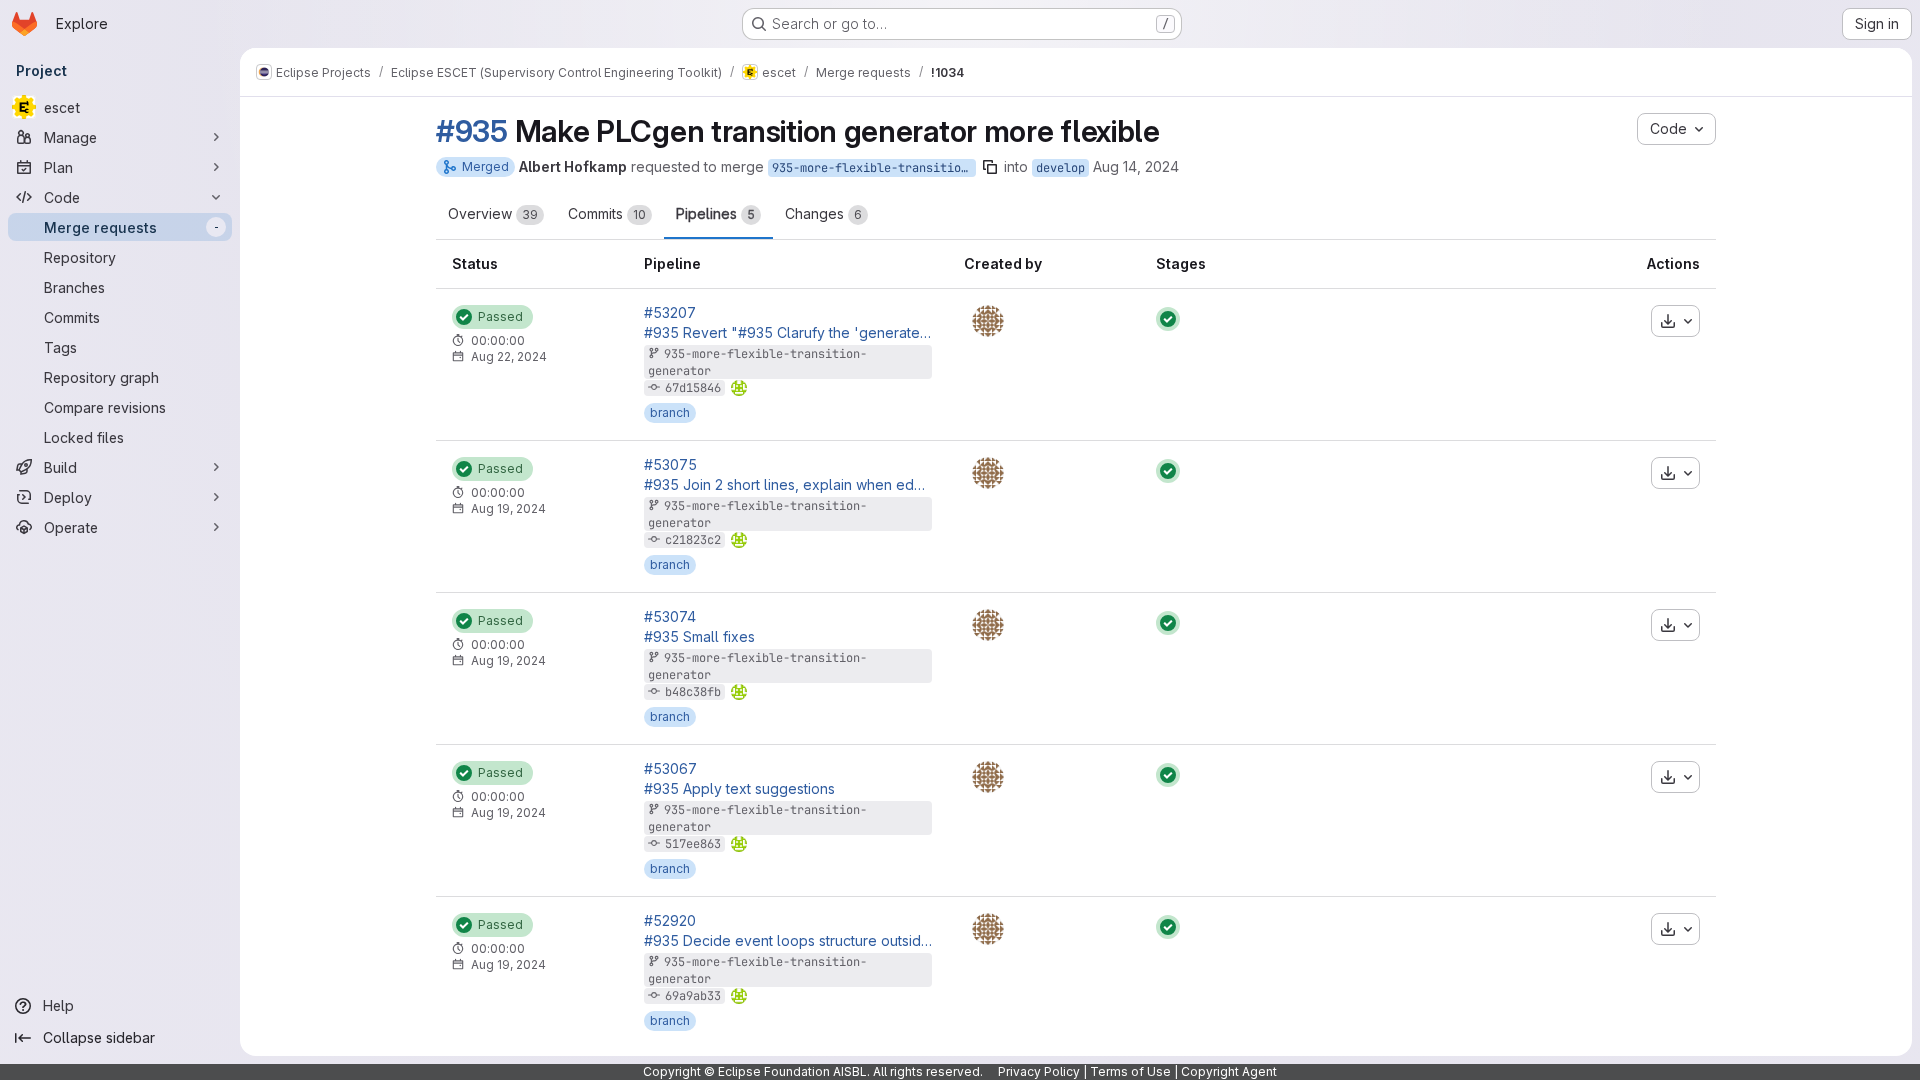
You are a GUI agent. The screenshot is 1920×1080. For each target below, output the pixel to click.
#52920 (670, 921)
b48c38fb (693, 692)
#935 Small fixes (699, 637)
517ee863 (693, 844)
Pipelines (715, 213)
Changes (823, 213)
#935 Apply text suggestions (739, 789)
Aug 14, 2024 (1136, 166)
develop (1060, 168)
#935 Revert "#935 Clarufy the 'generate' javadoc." (788, 333)
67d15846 (693, 388)
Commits (607, 213)
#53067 (670, 769)
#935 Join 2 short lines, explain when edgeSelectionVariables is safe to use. (788, 485)
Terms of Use (1130, 1071)
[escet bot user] (988, 321)
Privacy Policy (1039, 1071)
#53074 (670, 617)
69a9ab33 (693, 996)
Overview (493, 213)
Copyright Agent (1229, 1071)
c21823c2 (693, 540)
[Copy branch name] (990, 167)
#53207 (670, 313)
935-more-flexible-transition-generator (874, 168)
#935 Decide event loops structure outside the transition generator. (788, 941)
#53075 (670, 465)
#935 (472, 131)
